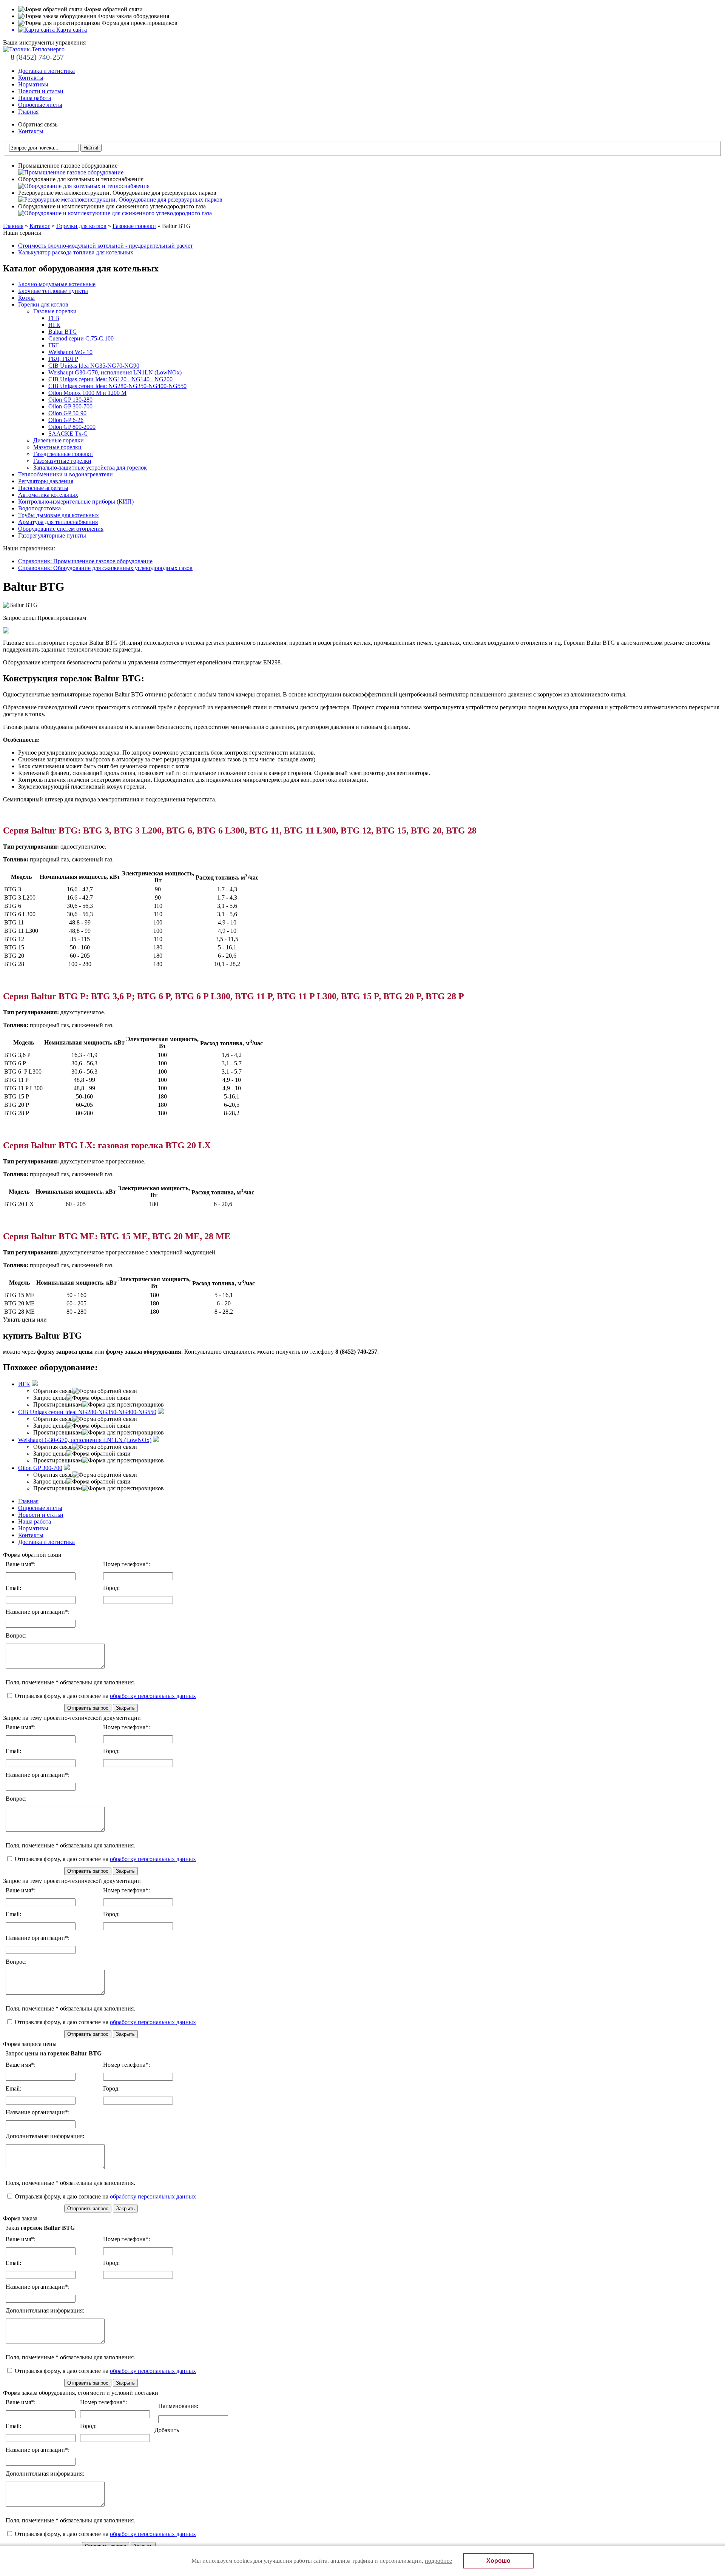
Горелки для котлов (81, 226)
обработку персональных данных (153, 1696)
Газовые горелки (134, 226)
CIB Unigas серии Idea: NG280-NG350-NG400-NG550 (117, 386)
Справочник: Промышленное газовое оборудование (85, 561)
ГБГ (53, 345)
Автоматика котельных (48, 495)
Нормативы (33, 84)
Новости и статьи (41, 91)
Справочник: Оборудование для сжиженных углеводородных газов (105, 568)
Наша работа (35, 98)
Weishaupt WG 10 (70, 352)
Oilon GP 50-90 (67, 413)
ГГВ (54, 318)
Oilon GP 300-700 (70, 406)
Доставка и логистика (46, 71)
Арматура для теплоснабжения (58, 522)
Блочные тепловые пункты (53, 291)
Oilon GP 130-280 (70, 400)
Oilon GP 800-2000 (72, 427)
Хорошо (498, 2561)
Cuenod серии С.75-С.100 (81, 338)
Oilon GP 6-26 (66, 420)
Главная (28, 112)
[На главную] (34, 49)
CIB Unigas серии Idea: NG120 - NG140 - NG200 (110, 379)
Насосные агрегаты (43, 488)
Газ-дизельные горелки (63, 454)
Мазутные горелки (57, 447)
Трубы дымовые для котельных (59, 515)
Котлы (26, 298)
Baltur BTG (63, 332)
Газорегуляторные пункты (52, 535)
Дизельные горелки (59, 440)
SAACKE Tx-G (68, 434)
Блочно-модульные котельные (57, 284)
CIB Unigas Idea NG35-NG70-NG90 (94, 366)
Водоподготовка (39, 508)
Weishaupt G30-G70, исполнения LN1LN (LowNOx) (115, 372)
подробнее (438, 2561)
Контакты (31, 78)
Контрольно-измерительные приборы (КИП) (76, 501)
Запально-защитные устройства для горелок (90, 468)
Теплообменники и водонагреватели (66, 474)
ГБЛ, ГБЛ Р (63, 359)
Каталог (40, 226)
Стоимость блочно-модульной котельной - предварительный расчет (106, 246)
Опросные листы (40, 105)
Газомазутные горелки (62, 461)
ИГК (54, 325)
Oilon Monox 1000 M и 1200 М (87, 393)
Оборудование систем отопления (61, 529)
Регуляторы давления (46, 481)
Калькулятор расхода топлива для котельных (76, 252)
